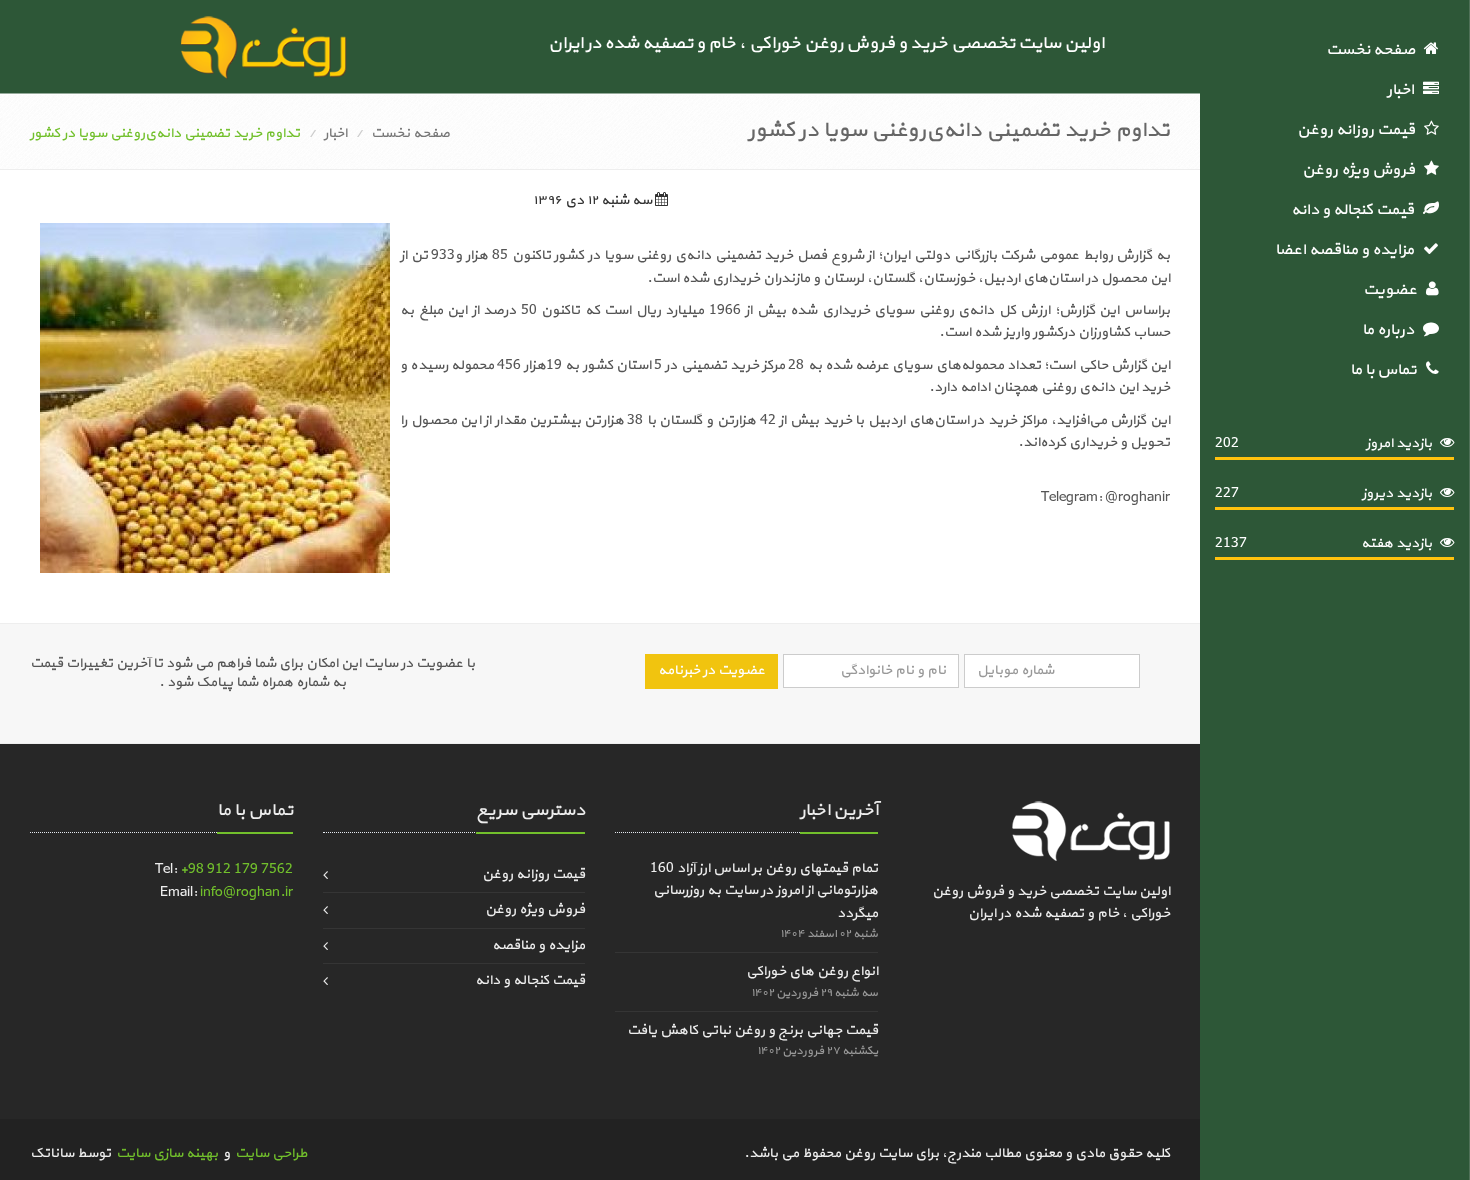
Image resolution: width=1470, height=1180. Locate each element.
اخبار (1405, 90)
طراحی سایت (271, 1153)
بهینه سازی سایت (167, 1153)
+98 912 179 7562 (236, 869)
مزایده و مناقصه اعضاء (1346, 250)
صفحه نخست (1375, 50)
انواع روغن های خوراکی (812, 971)
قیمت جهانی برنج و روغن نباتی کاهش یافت (752, 1030)
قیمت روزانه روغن (1360, 130)
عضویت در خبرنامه (711, 670)
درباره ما (1392, 330)
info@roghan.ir (246, 892)
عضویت (1394, 290)
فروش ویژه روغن (1363, 170)
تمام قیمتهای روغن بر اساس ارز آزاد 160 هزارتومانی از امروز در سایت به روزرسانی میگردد (764, 891)
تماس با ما (1388, 370)
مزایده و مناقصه (538, 945)
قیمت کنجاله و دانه (1357, 210)
